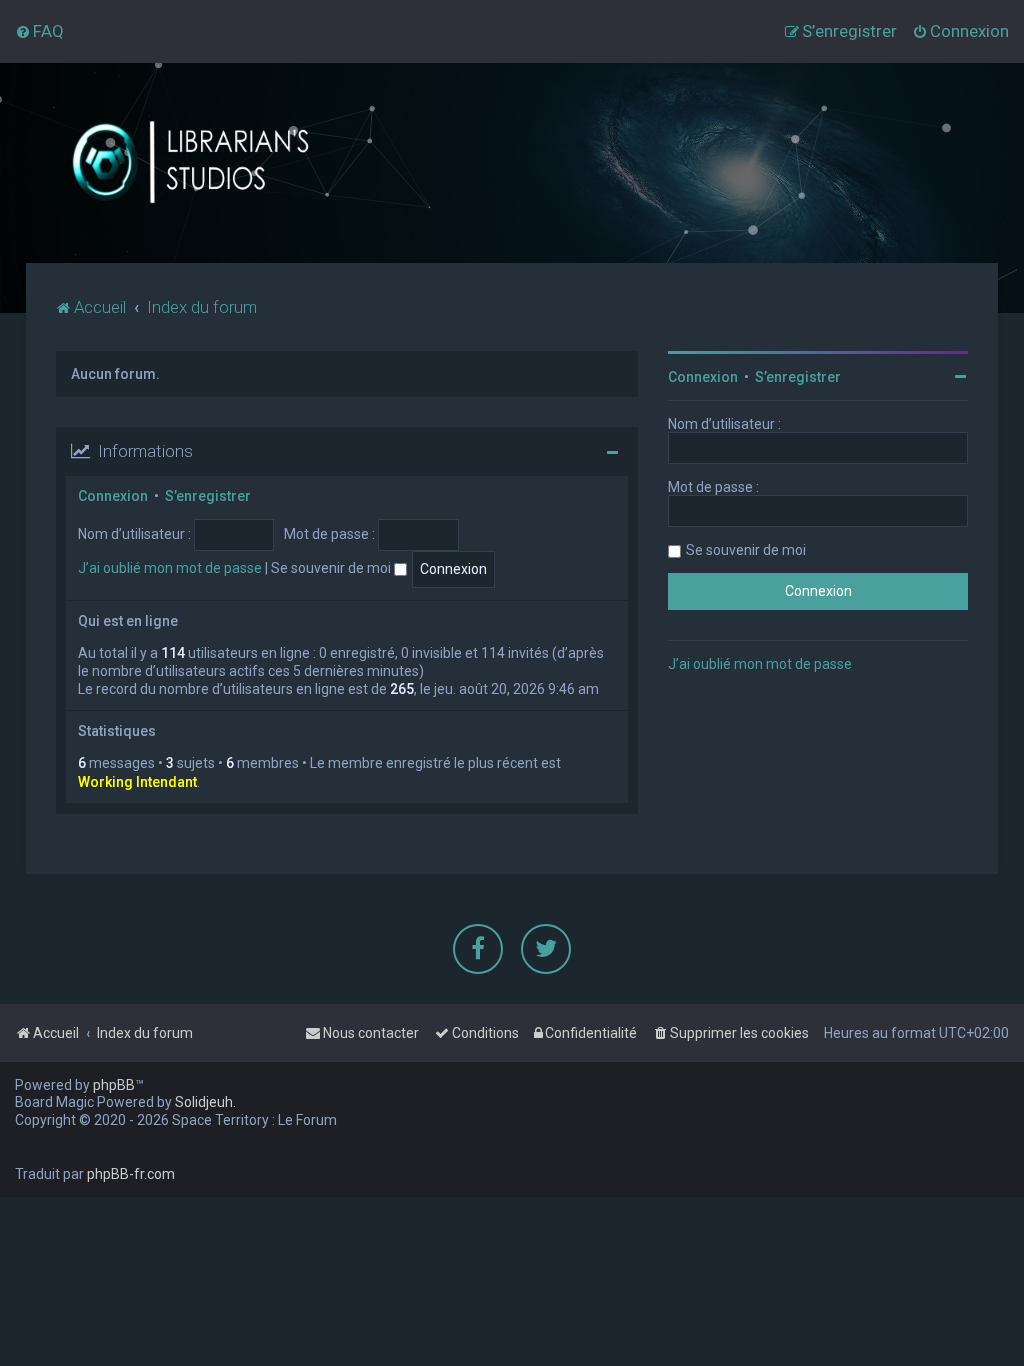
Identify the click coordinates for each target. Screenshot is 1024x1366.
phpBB (114, 1085)
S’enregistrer (208, 496)
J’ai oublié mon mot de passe (170, 568)
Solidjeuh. (205, 1102)
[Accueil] (214, 163)
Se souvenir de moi (332, 568)
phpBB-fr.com (131, 1174)
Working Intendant (137, 782)
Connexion (113, 496)
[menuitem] (39, 31)
